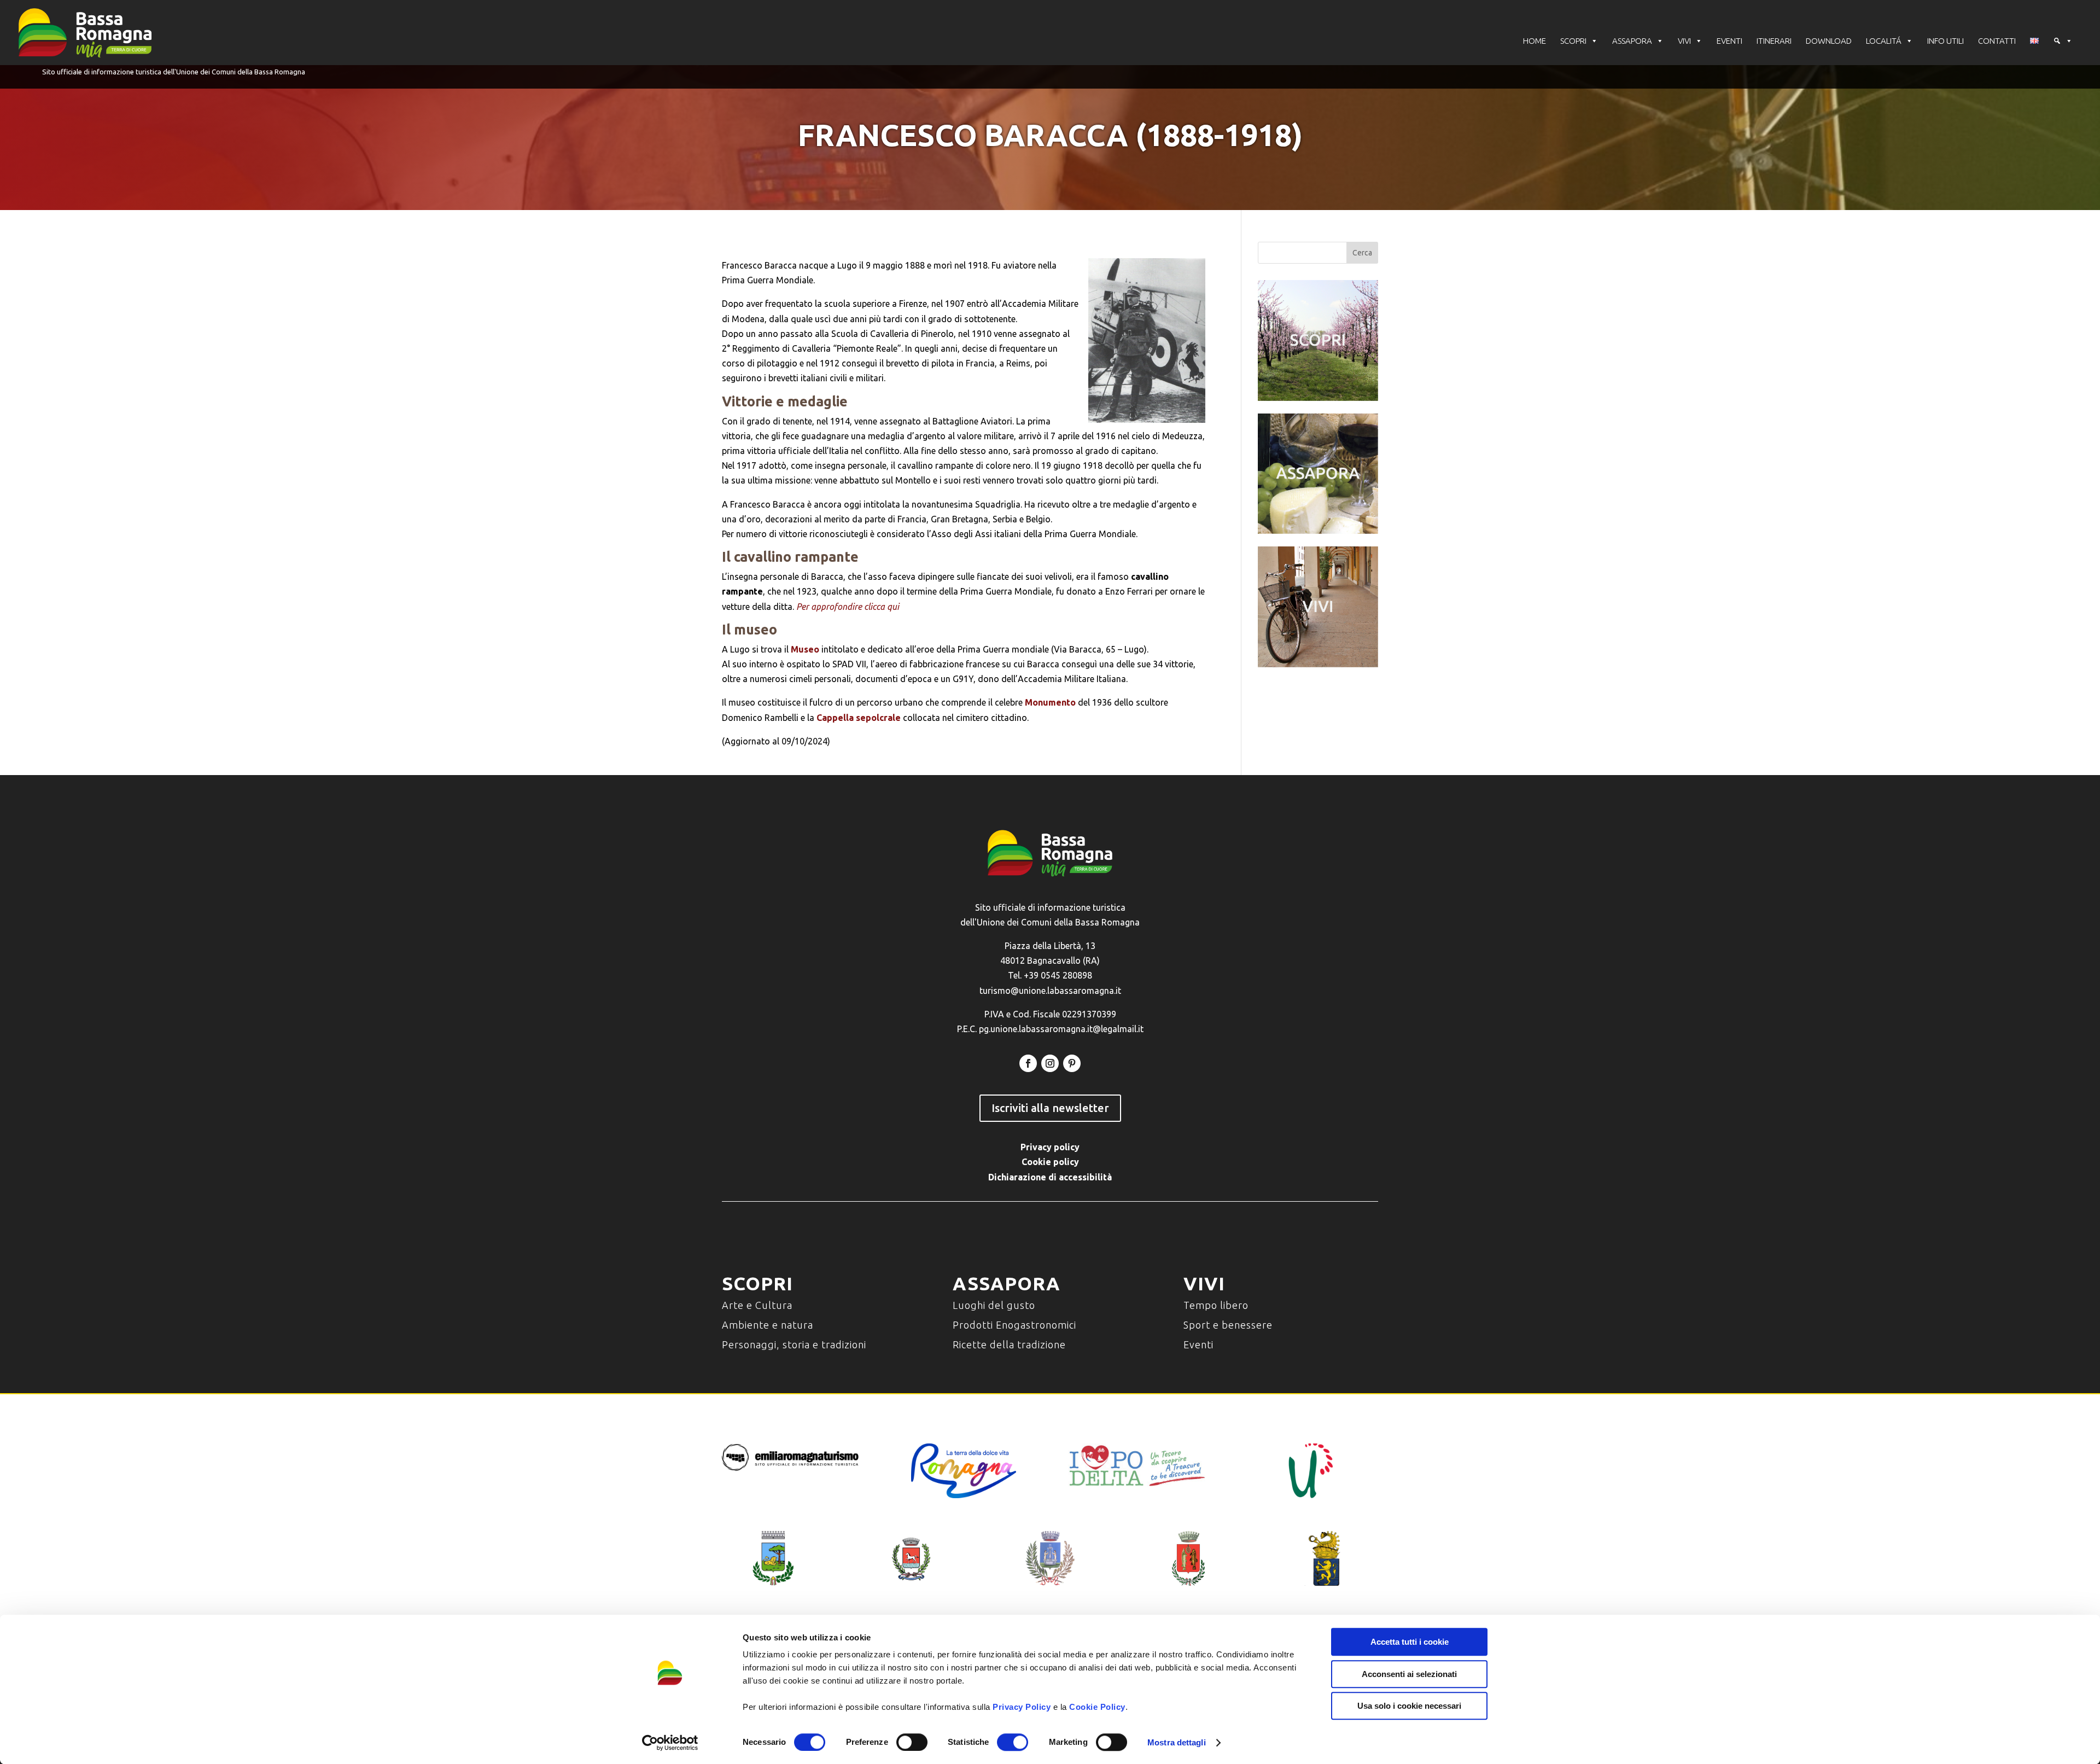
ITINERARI (1774, 41)
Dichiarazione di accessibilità (1050, 1177)
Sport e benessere (1228, 1325)
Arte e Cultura (757, 1305)
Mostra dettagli (1177, 1742)
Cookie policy (1050, 1162)
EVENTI (1729, 41)
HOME (1535, 41)
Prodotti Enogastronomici (1014, 1325)
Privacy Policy (1022, 1707)
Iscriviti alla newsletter (1050, 1108)
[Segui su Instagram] (1050, 1063)
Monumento (1050, 702)
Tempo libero (1216, 1305)
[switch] (912, 1742)
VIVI (1684, 41)
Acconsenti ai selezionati (1409, 1674)
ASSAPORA (1632, 41)
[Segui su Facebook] (1028, 1063)
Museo (805, 649)
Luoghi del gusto (994, 1305)
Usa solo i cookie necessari (1409, 1706)
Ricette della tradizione (1009, 1344)
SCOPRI (1573, 41)
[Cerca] (2063, 41)
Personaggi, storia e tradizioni (794, 1344)
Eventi (1198, 1344)
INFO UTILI (1946, 41)
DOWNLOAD (1829, 41)
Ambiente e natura (768, 1325)
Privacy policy (1050, 1147)
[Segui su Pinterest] (1072, 1063)
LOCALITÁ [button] (1884, 41)
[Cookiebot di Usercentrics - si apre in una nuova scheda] (670, 1743)
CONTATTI (1997, 41)
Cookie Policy (1097, 1707)
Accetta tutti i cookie (1410, 1642)
